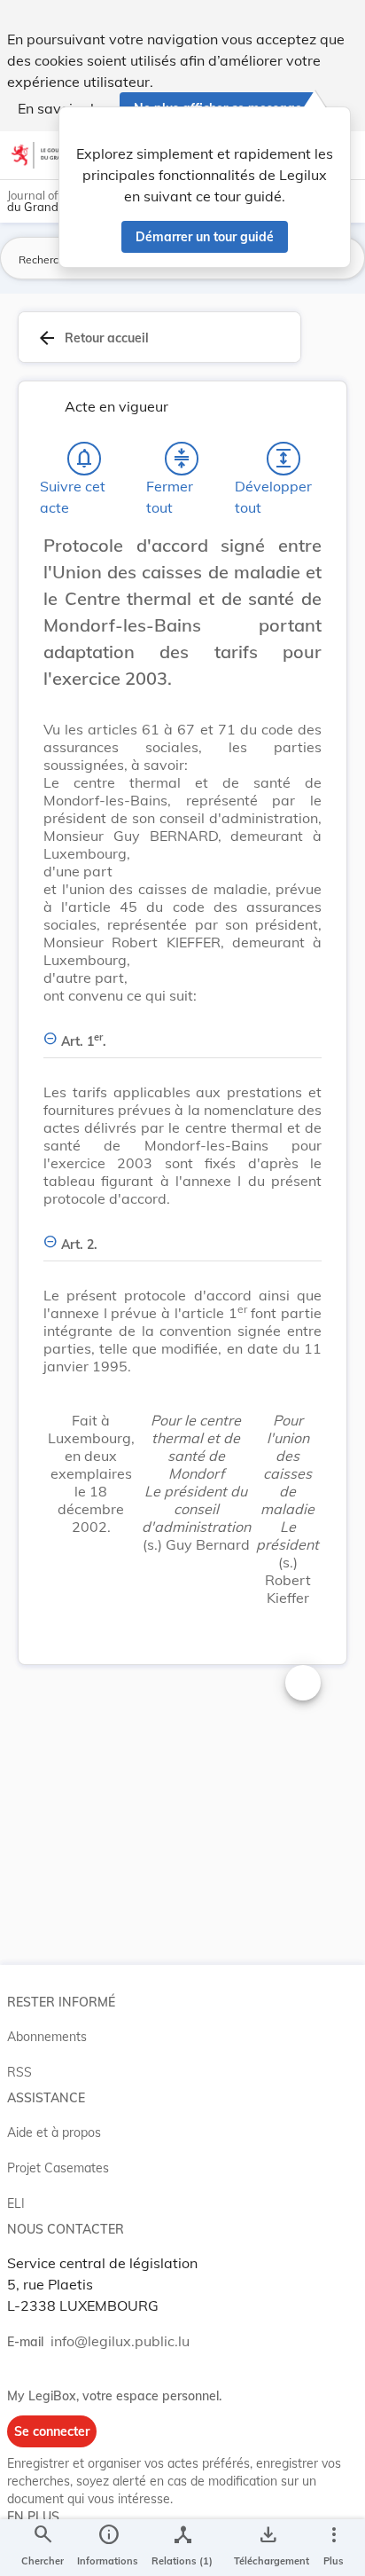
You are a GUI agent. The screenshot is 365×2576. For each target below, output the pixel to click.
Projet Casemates (58, 2168)
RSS (19, 2072)
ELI (16, 2203)
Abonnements (47, 2037)
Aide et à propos (54, 2132)
